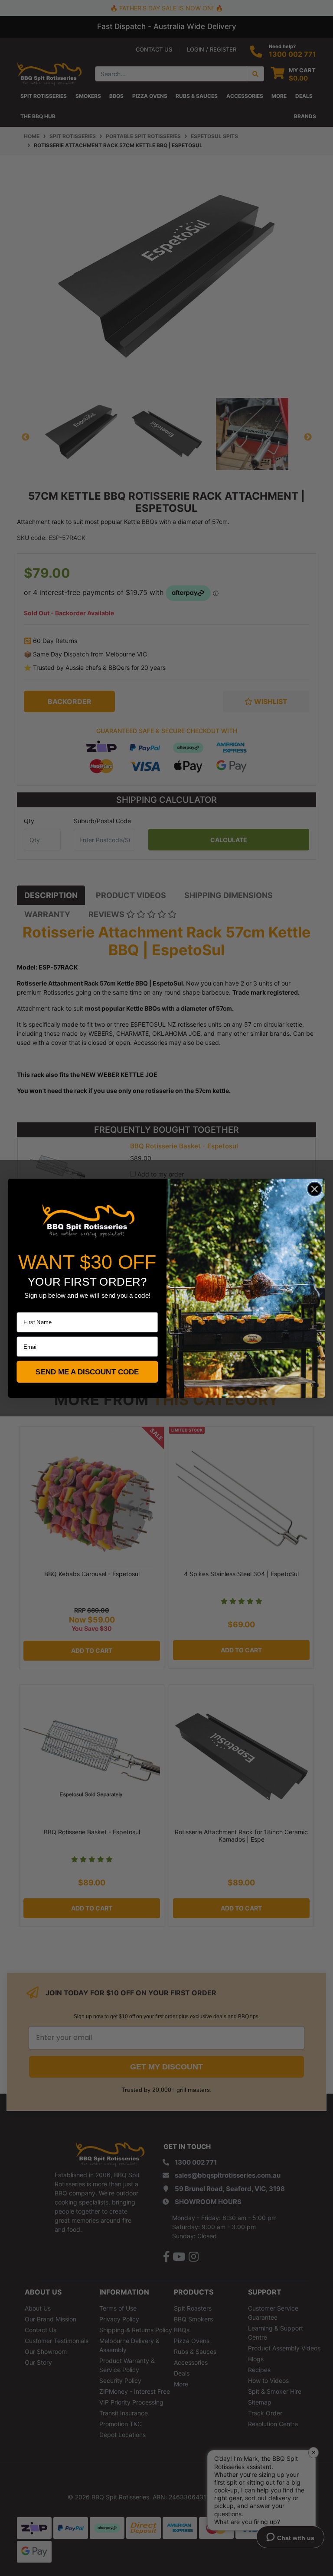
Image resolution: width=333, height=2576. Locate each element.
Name (24, 1306)
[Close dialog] (315, 1189)
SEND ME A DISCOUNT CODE (87, 1372)
